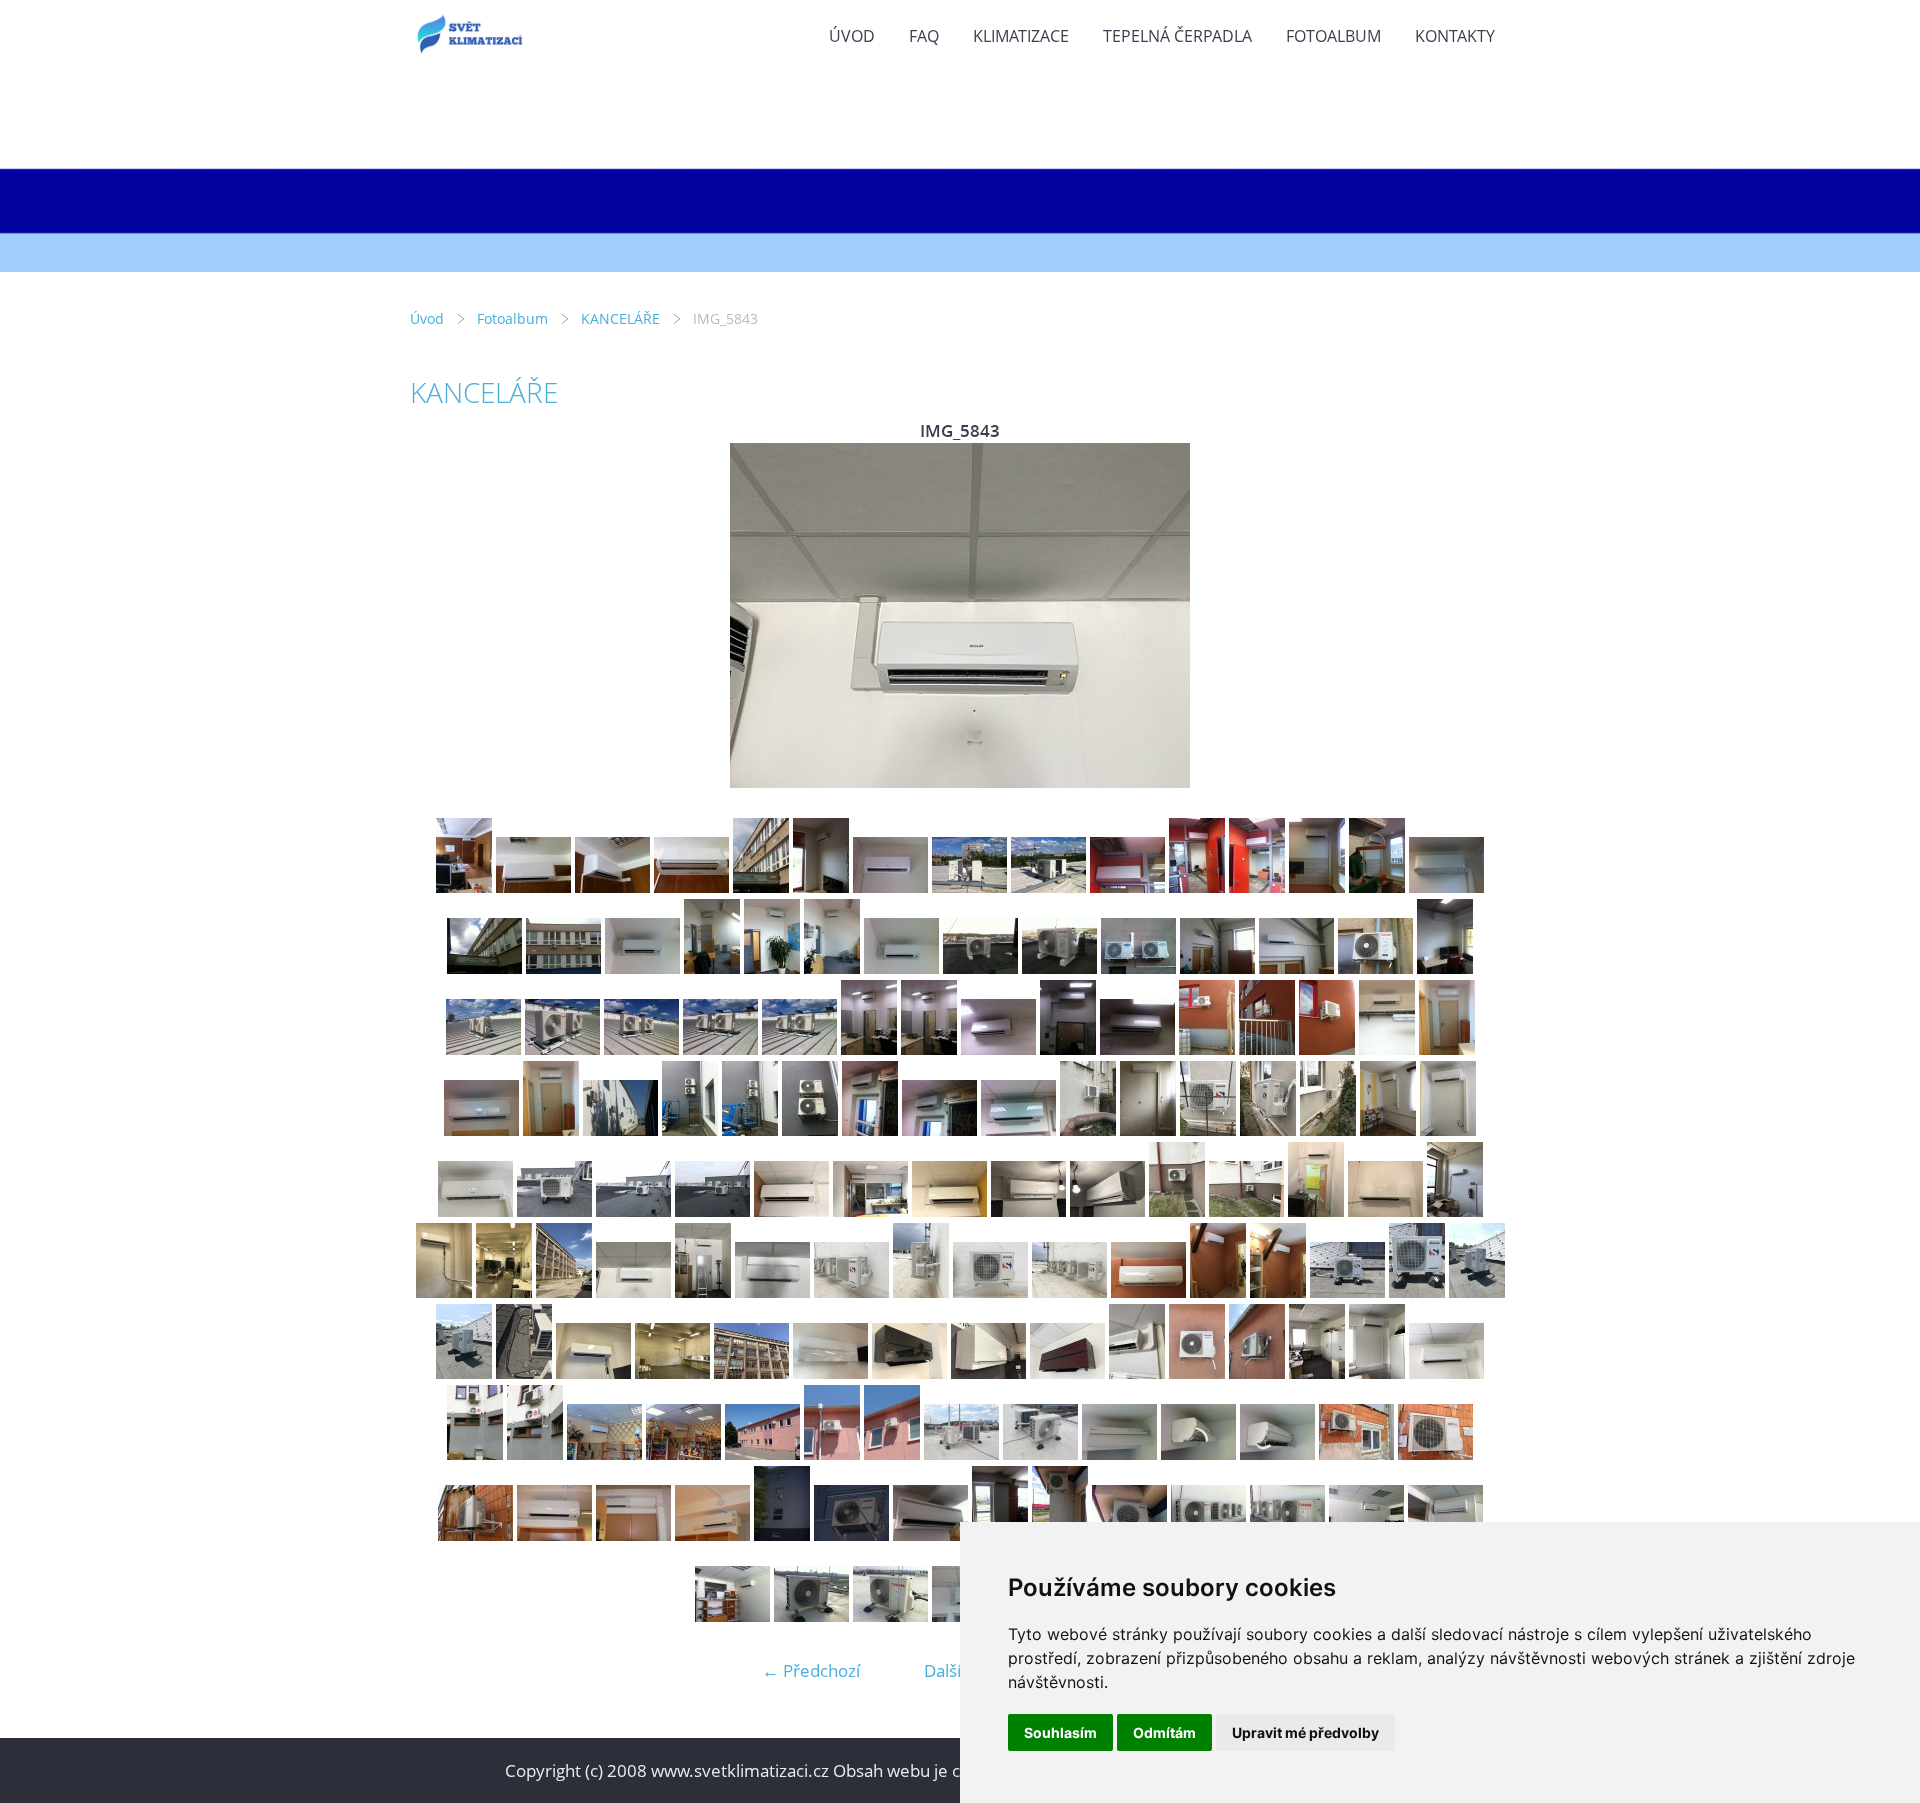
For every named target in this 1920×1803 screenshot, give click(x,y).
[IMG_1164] (1435, 1453)
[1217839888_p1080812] (554, 1534)
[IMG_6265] (1377, 1372)
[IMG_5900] (1455, 1210)
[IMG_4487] (1296, 967)
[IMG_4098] (980, 967)
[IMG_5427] (1385, 1210)
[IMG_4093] (832, 967)
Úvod (852, 36)
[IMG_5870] (1347, 1291)
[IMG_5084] (1137, 1048)
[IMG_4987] (1446, 886)
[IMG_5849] (1069, 1291)
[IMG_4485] (1217, 967)
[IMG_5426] (1316, 1210)
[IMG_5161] (870, 1129)
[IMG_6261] (1197, 1372)
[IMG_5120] (551, 1129)
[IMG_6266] (1446, 1372)
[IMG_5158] (690, 1129)
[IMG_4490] (1375, 967)
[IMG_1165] (475, 1534)
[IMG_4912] (821, 886)
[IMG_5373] (1028, 1210)
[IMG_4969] (1257, 886)
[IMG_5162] (939, 1129)
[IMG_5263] (1208, 1129)
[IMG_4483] (1138, 967)
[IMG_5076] (562, 1048)
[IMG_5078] (720, 1048)
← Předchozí (811, 1670)
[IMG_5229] (1148, 1129)
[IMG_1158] (1198, 1453)
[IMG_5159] (750, 1129)
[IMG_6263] (1317, 1372)
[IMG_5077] (641, 1048)
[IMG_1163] (1356, 1453)
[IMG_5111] (1387, 1048)
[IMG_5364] (791, 1210)
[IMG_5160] (810, 1129)
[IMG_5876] (524, 1372)
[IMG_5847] (921, 1291)
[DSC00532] (961, 1453)
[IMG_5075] (483, 1048)
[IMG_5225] (1088, 1129)
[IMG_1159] (1277, 1453)
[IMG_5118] (1447, 1048)
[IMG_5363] (712, 1210)
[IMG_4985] (1317, 886)
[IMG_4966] (1127, 886)
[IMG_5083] (1068, 1048)
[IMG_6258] (1137, 1372)
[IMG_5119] (481, 1129)
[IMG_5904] (593, 1372)
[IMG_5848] (990, 1291)
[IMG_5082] (998, 1048)
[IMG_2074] (930, 1534)
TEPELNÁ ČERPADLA (1177, 36)
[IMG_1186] (683, 1453)
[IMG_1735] (811, 1615)
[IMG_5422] (1177, 1210)
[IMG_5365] (870, 1210)
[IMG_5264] (1268, 1129)
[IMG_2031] (732, 1615)
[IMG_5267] (1448, 1129)
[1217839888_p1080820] (633, 1534)
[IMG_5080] (869, 1048)
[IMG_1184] (604, 1453)
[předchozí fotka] (442, 615)
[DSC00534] (1040, 1453)
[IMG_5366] (949, 1210)
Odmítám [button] (1164, 1732)
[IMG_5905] (672, 1372)
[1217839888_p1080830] (851, 1534)
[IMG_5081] (929, 1048)
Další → (953, 1670)
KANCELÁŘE (620, 318)
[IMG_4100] (1059, 967)
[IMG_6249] (1067, 1372)
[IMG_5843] (633, 1291)
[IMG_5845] (772, 1291)
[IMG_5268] (475, 1210)
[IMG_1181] (475, 1453)
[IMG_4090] (642, 967)
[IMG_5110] (1327, 1048)
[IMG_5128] (620, 1129)
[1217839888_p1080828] (782, 1534)
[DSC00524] (762, 1453)
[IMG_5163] (1018, 1129)
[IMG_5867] (1278, 1291)
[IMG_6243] (830, 1372)
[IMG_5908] (751, 1372)
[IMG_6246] (988, 1372)
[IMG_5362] (633, 1210)
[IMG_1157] (1119, 1453)
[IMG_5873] (464, 1372)
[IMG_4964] (969, 886)
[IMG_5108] (1207, 1048)
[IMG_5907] (564, 1291)
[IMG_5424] (1246, 1210)
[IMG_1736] (890, 1615)
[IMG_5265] (1328, 1129)
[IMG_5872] (1477, 1291)
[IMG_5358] (554, 1210)
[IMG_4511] (1445, 967)
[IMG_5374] (1107, 1210)
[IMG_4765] (612, 886)
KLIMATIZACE (1021, 36)
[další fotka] (1477, 615)
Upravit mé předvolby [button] (1305, 1732)
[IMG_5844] (703, 1291)
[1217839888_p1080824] (712, 1534)
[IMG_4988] (484, 967)
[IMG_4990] (563, 967)
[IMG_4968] (1197, 886)
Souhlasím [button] (1060, 1732)
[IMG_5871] (1417, 1291)
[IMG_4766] (691, 886)
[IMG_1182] (535, 1453)
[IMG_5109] (1267, 1048)
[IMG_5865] (1148, 1291)
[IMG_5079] (799, 1048)
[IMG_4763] (464, 886)
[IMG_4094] (901, 967)
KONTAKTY (1455, 36)
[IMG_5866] (1218, 1291)
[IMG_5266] (1388, 1129)
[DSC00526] (832, 1453)
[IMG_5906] (504, 1291)
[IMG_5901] (444, 1291)
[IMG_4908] (761, 886)
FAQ (924, 36)
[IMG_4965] (1048, 886)
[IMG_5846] (851, 1291)
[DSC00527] (892, 1453)
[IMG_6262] (1257, 1372)
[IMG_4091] (712, 967)
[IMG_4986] (1377, 886)
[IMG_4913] (890, 886)
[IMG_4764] (533, 886)
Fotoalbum (1333, 36)
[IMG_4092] (772, 967)
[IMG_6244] (909, 1372)
